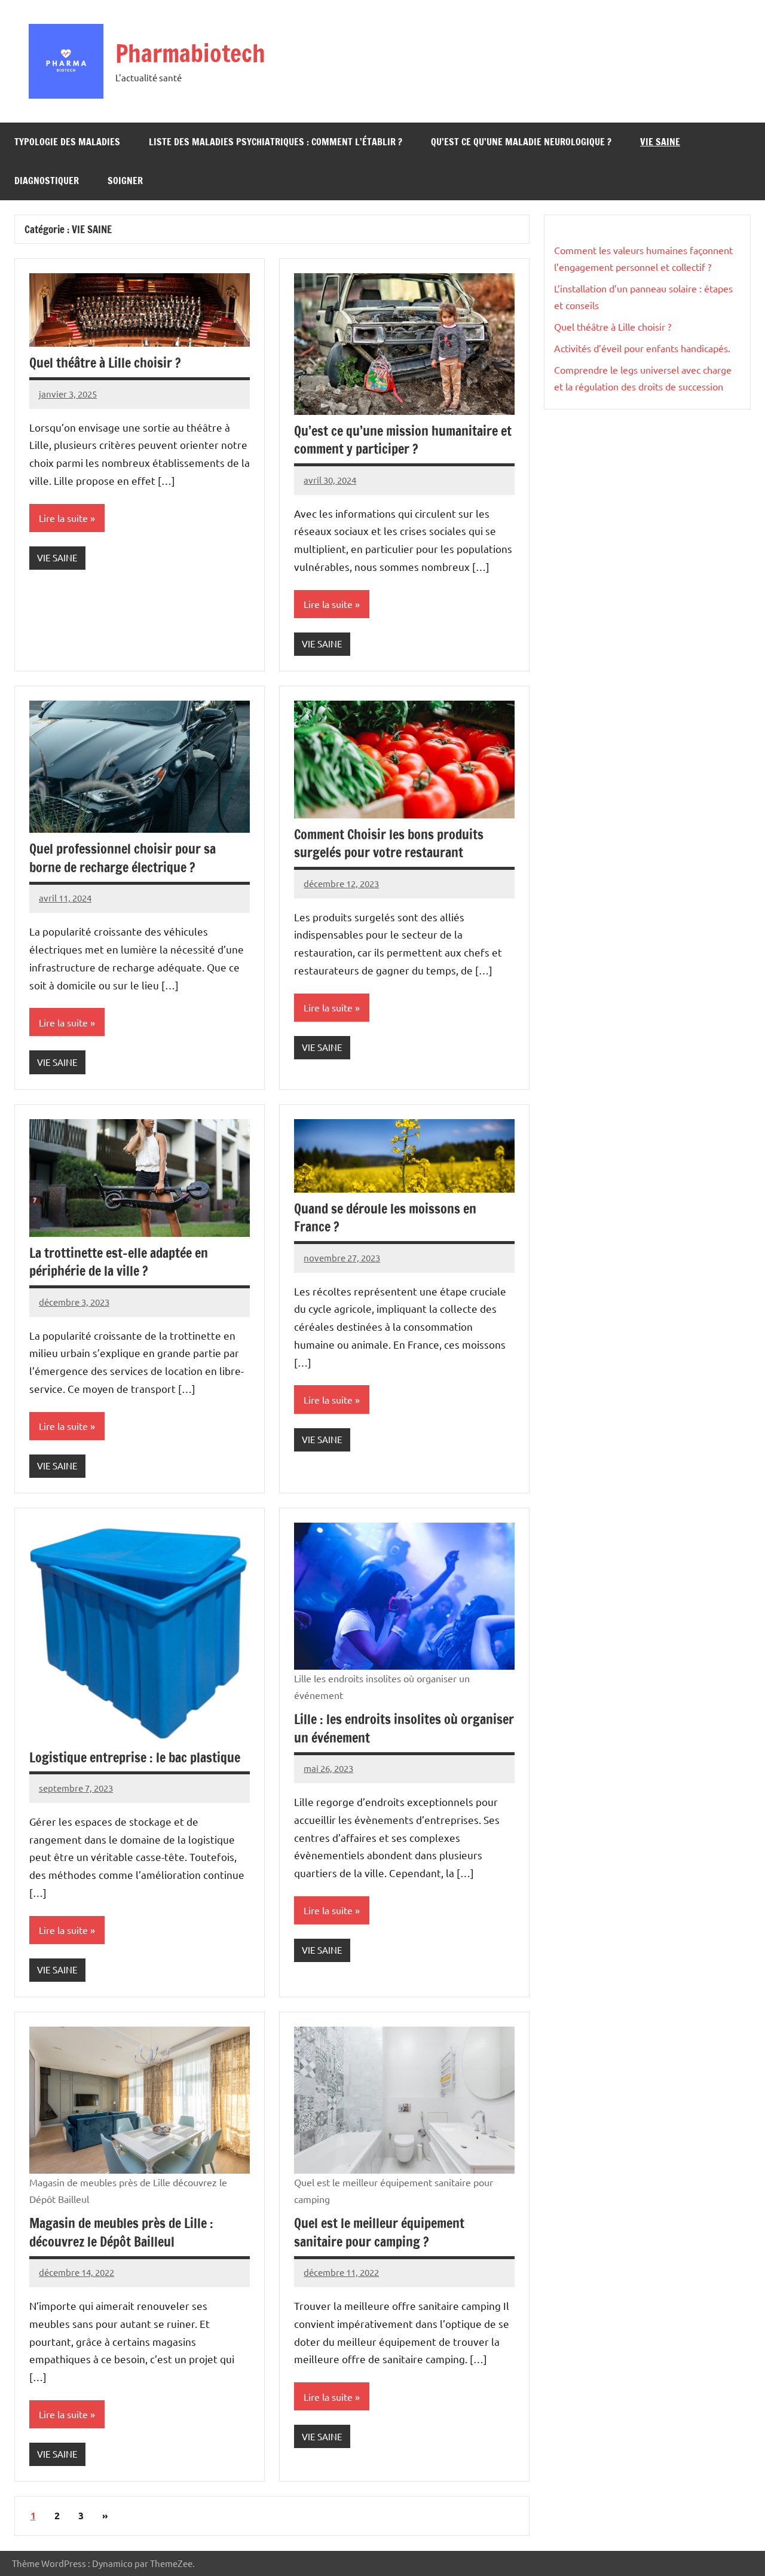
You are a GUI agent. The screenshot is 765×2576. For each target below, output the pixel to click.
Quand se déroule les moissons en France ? (385, 1218)
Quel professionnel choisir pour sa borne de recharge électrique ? (123, 858)
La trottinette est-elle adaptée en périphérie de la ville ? (119, 1262)
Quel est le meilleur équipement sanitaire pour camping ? (379, 2232)
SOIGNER (125, 181)
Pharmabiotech (190, 53)
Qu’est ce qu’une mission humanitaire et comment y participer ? (403, 440)
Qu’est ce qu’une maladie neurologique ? (521, 142)
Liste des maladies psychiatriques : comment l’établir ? (276, 142)
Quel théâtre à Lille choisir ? (105, 363)
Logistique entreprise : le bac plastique (135, 1757)
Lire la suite (63, 518)
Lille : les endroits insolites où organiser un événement (404, 1728)
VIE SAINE (660, 142)
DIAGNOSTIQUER (47, 181)
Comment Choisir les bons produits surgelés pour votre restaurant (389, 844)
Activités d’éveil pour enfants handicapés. (642, 348)
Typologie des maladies (67, 142)
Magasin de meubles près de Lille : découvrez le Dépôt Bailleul (121, 2232)
